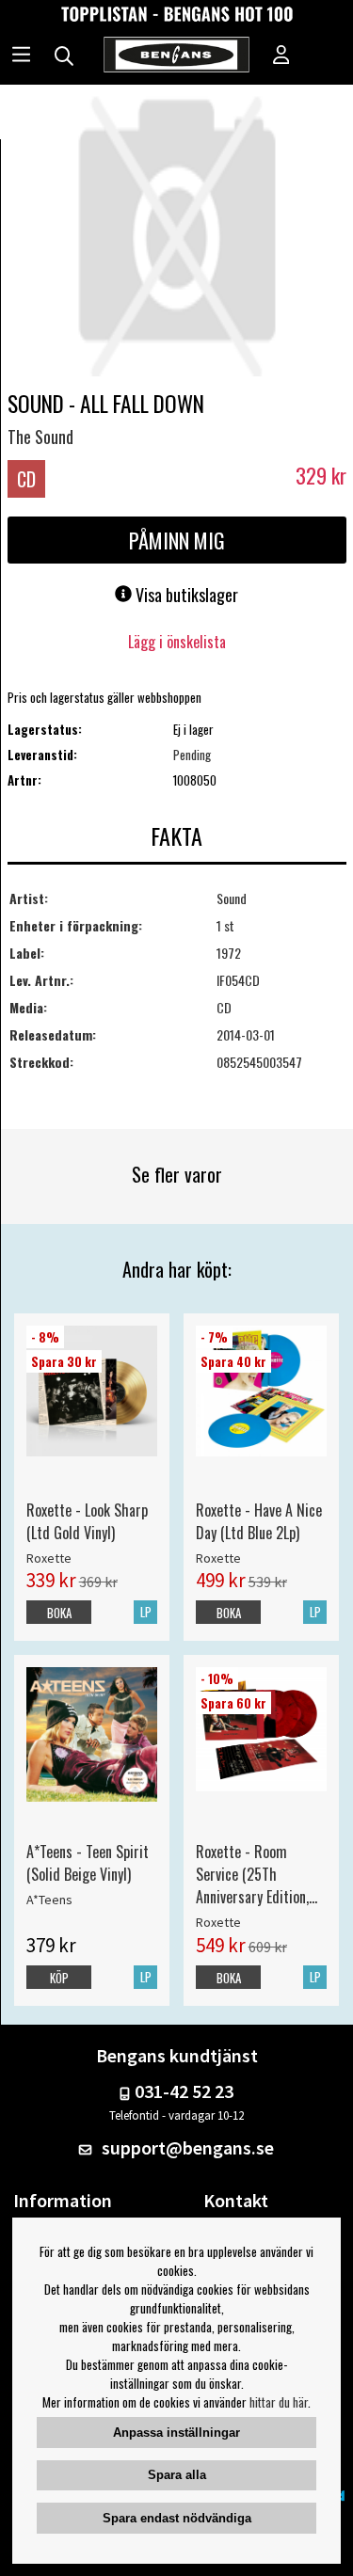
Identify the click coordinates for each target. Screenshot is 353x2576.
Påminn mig (177, 540)
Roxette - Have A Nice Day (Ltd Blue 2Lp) (259, 1521)
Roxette (49, 1558)
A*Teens (49, 1900)
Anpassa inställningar (176, 2433)
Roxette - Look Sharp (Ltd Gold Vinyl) (87, 1521)
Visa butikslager (185, 595)
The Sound (40, 437)
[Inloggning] (281, 56)
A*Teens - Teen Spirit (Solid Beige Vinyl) (88, 1863)
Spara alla (177, 2475)
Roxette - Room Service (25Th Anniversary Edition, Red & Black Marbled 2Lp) (257, 1874)
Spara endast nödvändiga (177, 2518)
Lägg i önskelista (177, 642)
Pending (192, 755)
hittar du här (279, 2402)
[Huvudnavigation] (21, 56)
